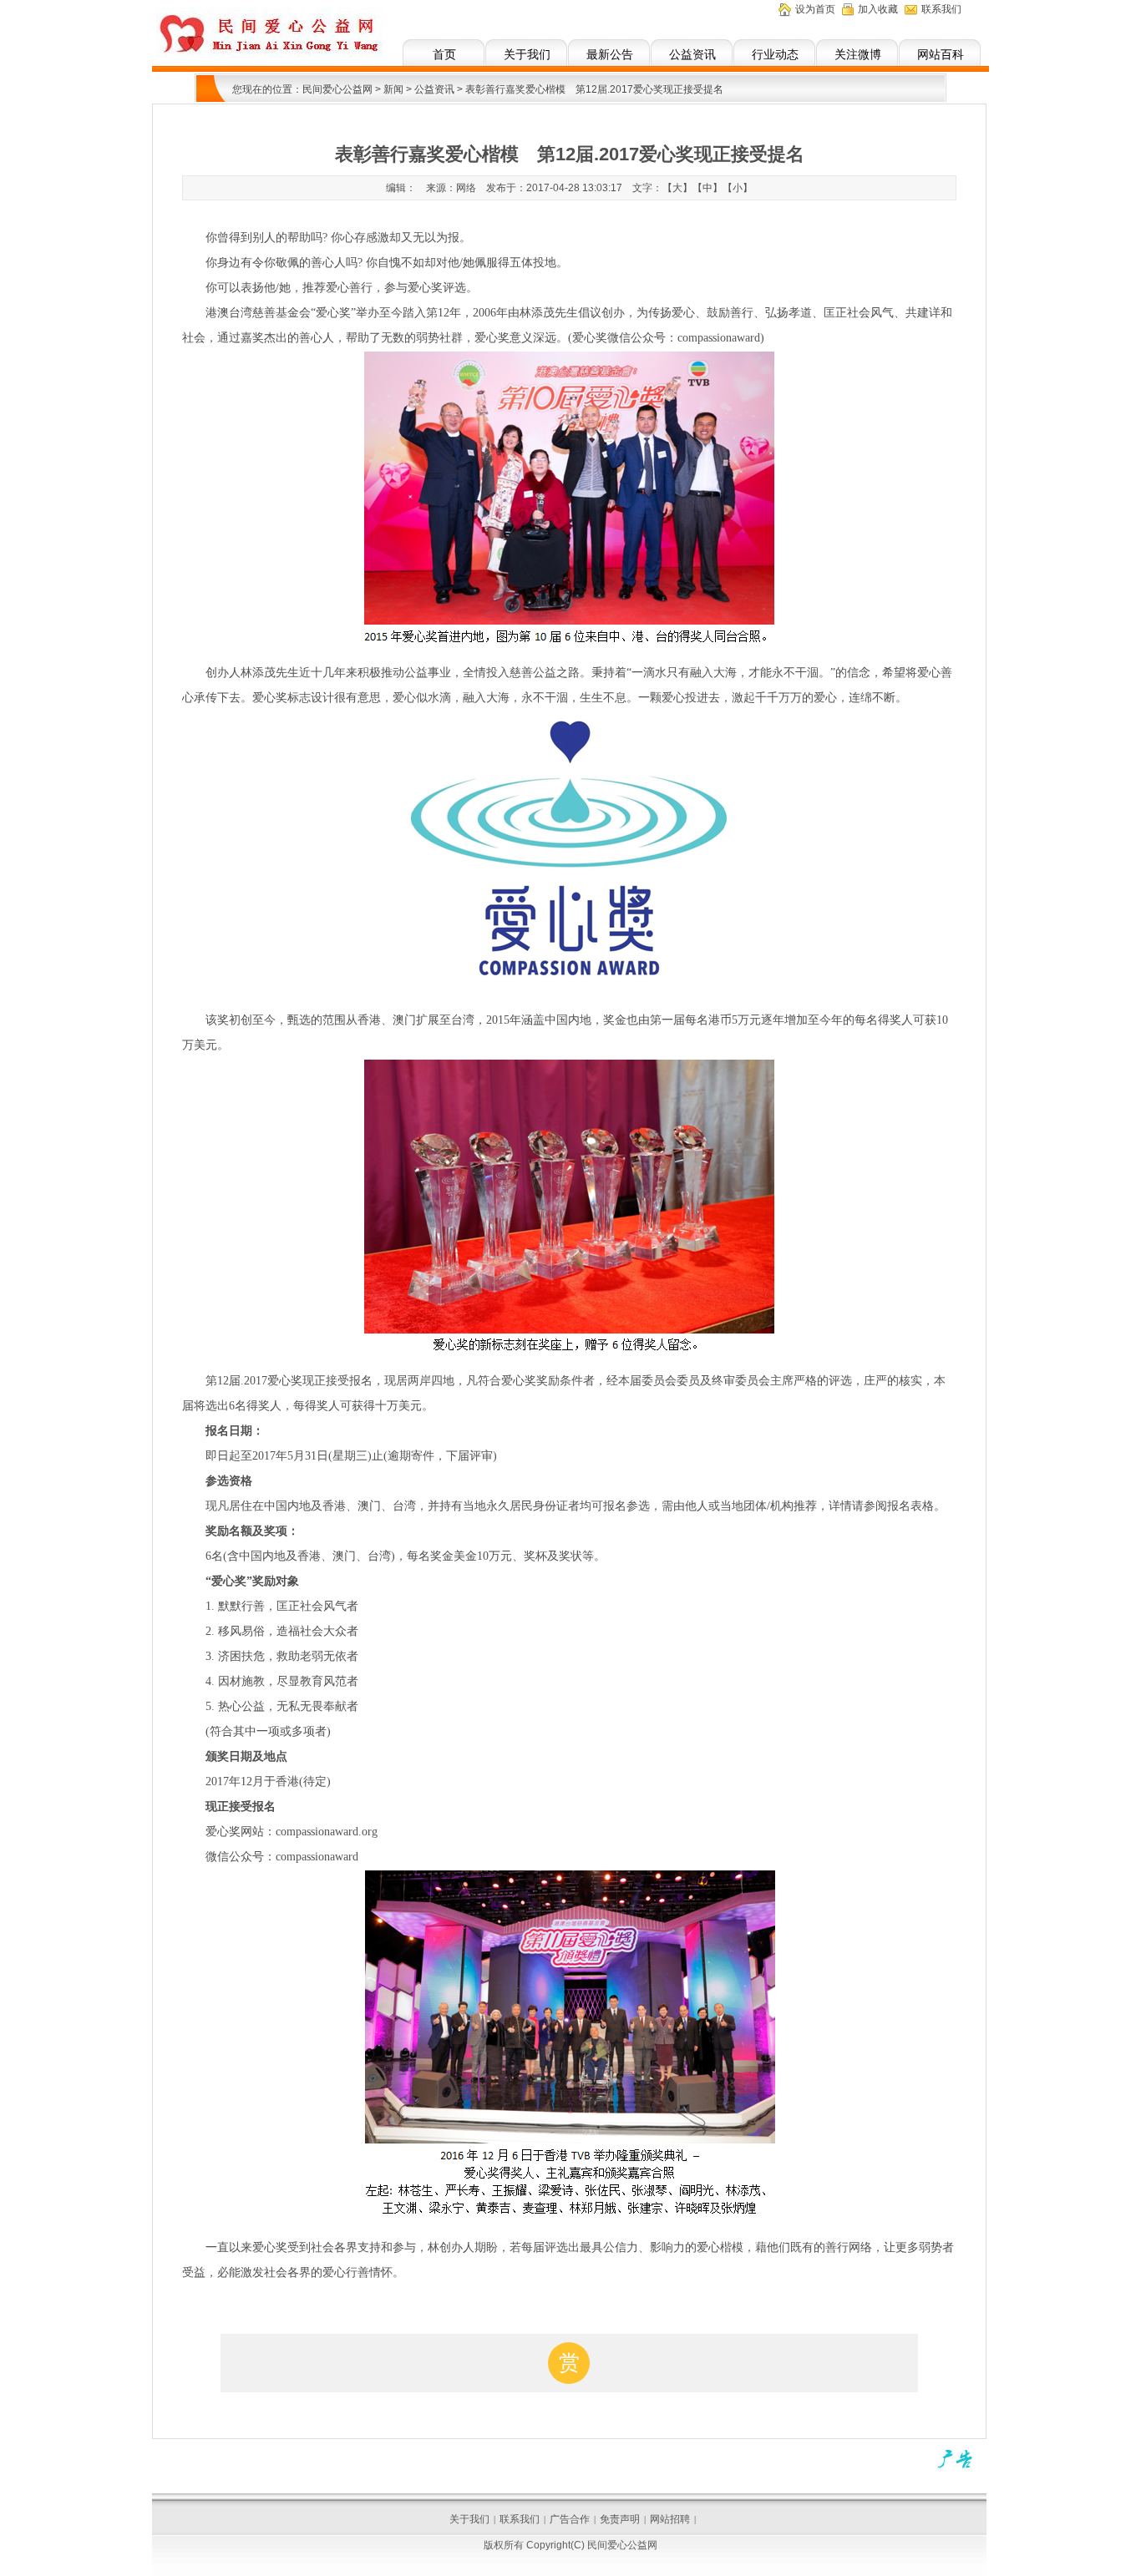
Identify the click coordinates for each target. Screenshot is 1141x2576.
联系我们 (941, 9)
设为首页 (815, 9)
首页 (444, 54)
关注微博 (858, 54)
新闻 (393, 89)
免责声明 (620, 2519)
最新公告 (610, 54)
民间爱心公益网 (337, 89)
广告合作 (570, 2519)
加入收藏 (878, 9)
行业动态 (775, 54)
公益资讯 (692, 54)
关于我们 (527, 54)
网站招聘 (670, 2519)
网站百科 (941, 54)
